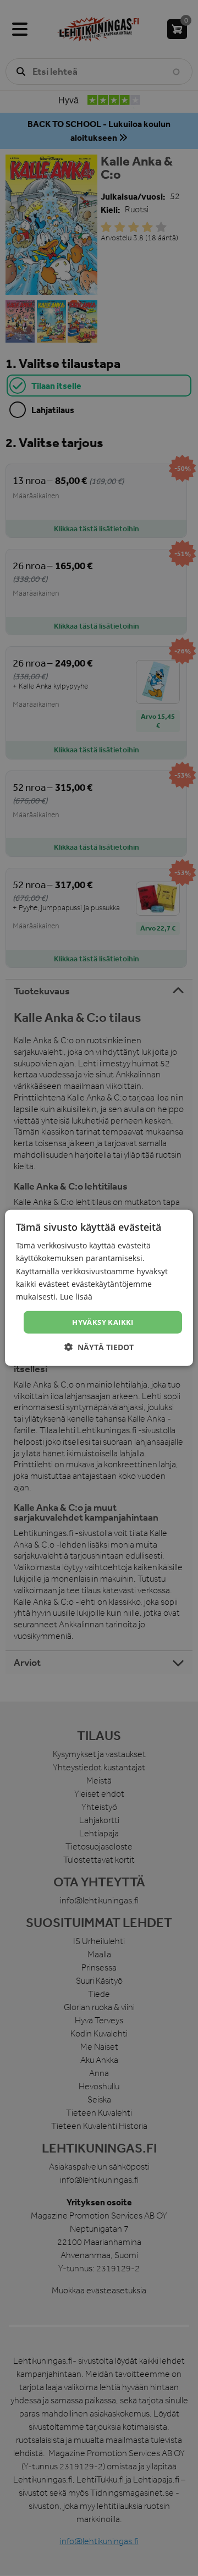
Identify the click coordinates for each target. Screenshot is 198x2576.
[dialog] (99, 1288)
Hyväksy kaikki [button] (103, 1322)
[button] (99, 1347)
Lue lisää (76, 1297)
